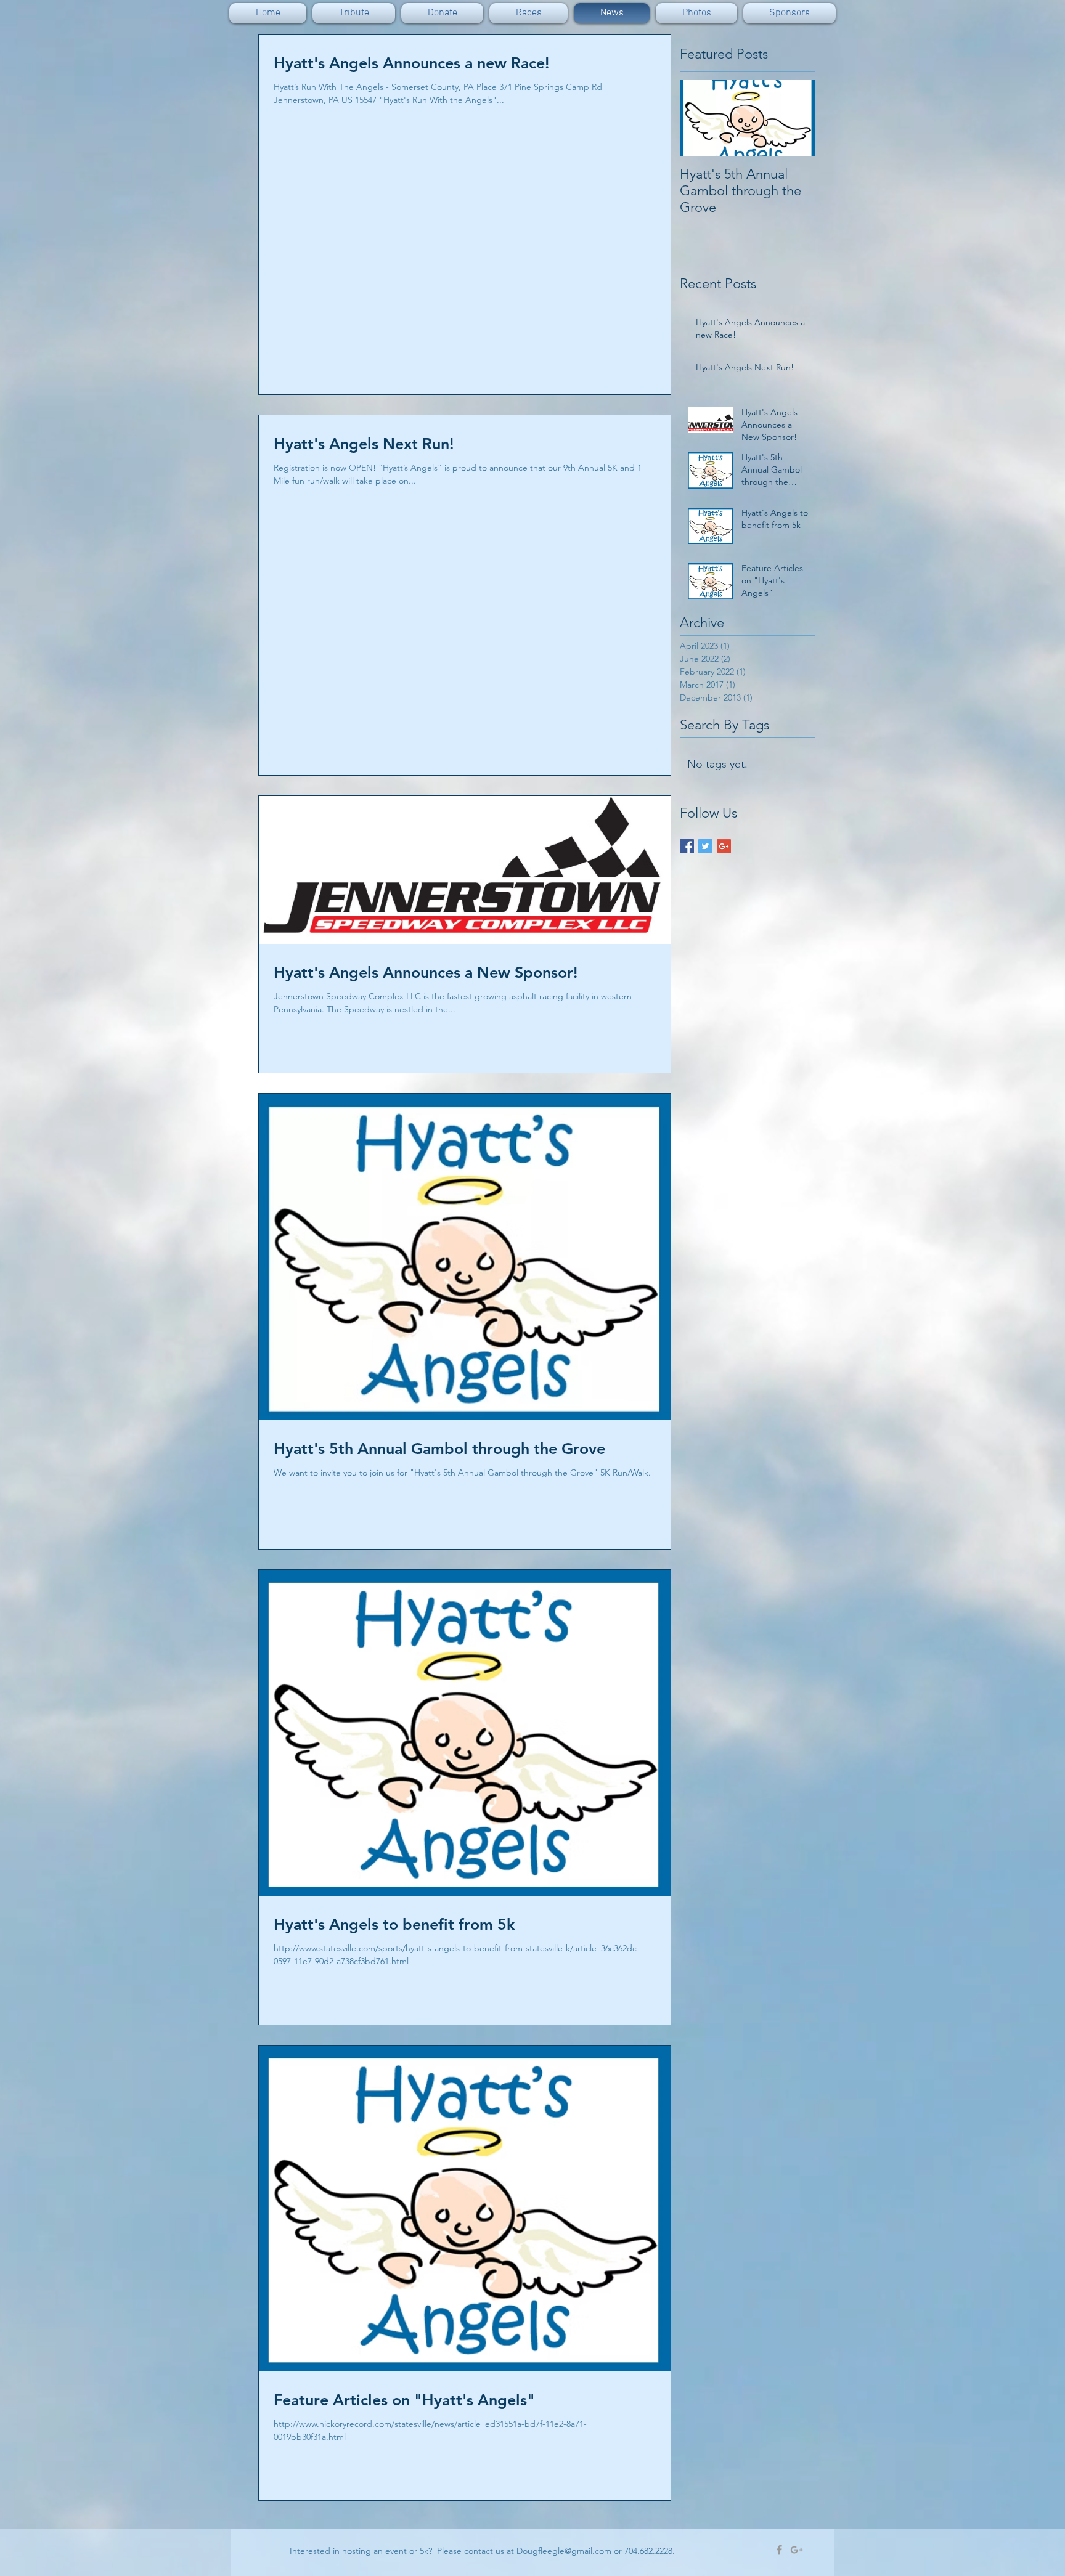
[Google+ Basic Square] (724, 846)
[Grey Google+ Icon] (797, 2550)
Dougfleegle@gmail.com (564, 2551)
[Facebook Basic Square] (687, 846)
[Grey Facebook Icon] (779, 2550)
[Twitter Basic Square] (705, 846)
